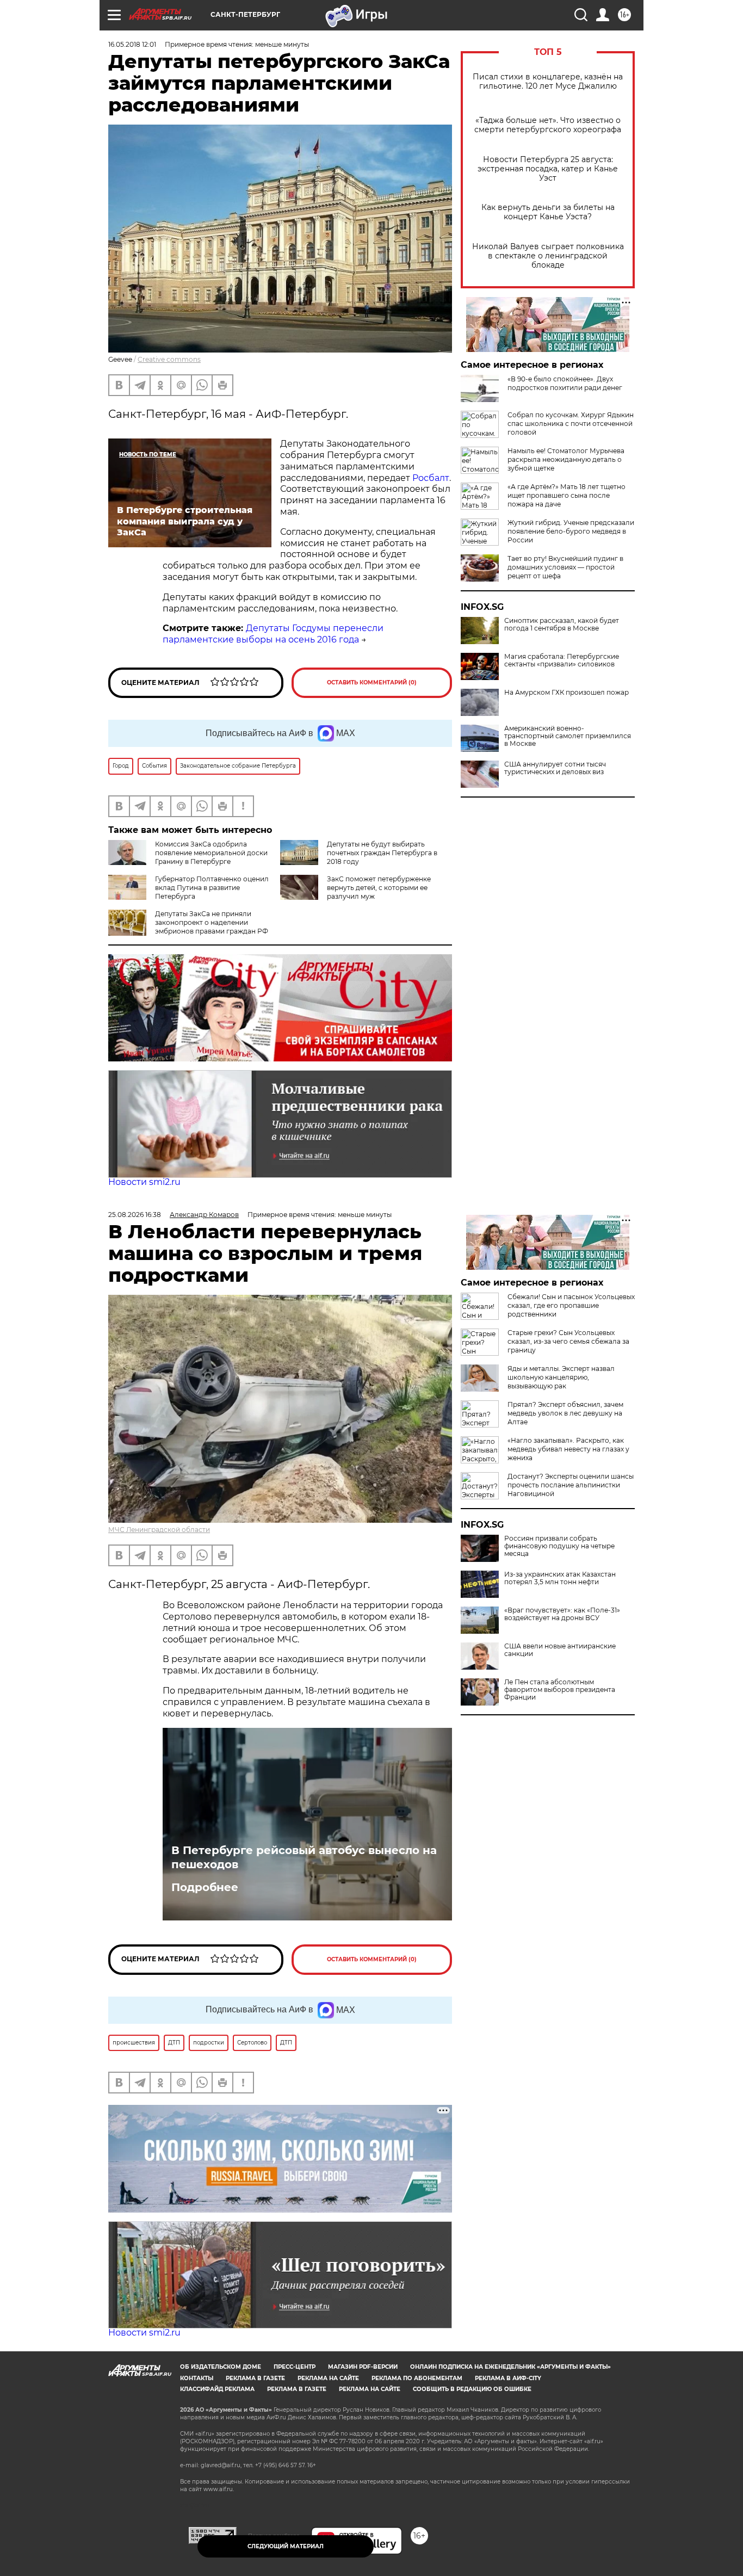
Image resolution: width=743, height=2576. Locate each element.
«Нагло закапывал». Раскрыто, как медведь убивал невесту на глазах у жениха (568, 1449)
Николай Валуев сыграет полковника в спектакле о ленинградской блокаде (548, 256)
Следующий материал (286, 2546)
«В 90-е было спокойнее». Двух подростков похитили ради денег (565, 383)
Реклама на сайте (328, 2378)
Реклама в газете (255, 2378)
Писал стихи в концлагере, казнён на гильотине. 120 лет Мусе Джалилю (548, 82)
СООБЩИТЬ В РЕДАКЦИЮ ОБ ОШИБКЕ (472, 2389)
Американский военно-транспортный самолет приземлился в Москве (568, 736)
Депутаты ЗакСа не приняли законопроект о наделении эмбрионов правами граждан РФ (212, 922)
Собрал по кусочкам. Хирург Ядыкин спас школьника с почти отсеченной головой (571, 424)
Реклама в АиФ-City (508, 2378)
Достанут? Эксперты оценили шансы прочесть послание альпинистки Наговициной (571, 1485)
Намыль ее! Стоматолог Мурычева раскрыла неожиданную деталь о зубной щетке (566, 459)
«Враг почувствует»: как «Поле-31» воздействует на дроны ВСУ (562, 1614)
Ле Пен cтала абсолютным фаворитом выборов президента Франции (560, 1690)
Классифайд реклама (217, 2389)
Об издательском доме (221, 2367)
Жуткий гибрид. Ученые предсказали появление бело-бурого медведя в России (571, 531)
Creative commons (169, 359)
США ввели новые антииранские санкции (560, 1650)
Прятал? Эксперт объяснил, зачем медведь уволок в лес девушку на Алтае (565, 1413)
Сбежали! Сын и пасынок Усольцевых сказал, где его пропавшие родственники (571, 1305)
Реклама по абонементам (417, 2378)
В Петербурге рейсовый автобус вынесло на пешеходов (304, 1857)
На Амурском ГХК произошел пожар (566, 693)
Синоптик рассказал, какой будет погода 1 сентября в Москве (562, 625)
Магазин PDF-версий (363, 2367)
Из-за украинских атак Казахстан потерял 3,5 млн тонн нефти (560, 1578)
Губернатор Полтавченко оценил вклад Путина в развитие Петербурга (212, 888)
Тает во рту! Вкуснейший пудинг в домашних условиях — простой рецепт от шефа (565, 567)
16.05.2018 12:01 (132, 44)
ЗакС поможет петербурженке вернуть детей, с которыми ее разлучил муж (379, 888)
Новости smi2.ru (144, 1182)
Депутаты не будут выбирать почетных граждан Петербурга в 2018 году (382, 853)
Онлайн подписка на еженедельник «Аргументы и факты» (510, 2367)
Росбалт (431, 478)
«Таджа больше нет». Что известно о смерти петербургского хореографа (548, 125)
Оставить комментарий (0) (372, 682)
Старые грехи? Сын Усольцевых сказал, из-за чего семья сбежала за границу (568, 1341)
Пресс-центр (295, 2367)
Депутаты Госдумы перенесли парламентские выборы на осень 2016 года (273, 634)
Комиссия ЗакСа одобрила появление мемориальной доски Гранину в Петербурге (211, 853)
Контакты (197, 2378)
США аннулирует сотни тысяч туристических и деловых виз (555, 768)
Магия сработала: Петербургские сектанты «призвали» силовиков (562, 660)
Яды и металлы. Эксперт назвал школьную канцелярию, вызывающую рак (561, 1377)
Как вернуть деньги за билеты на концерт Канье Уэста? (548, 212)
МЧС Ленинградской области (159, 1530)
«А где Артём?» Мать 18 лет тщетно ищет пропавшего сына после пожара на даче (566, 495)
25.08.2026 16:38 (135, 1215)
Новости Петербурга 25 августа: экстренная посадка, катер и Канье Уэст (548, 169)
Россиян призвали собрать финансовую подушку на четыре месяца (559, 1546)
